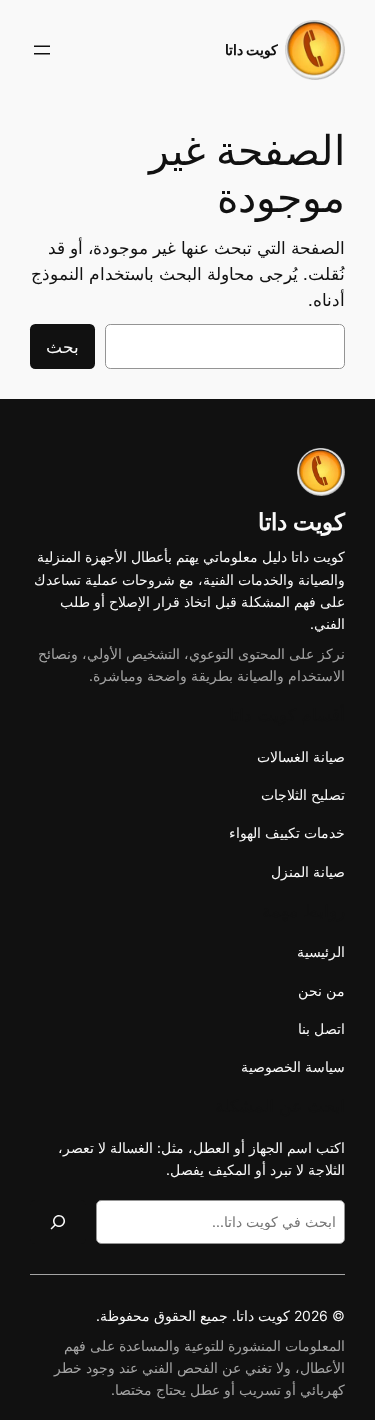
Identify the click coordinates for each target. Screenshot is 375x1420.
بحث (62, 347)
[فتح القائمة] (42, 50)
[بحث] (58, 1221)
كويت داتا (251, 49)
